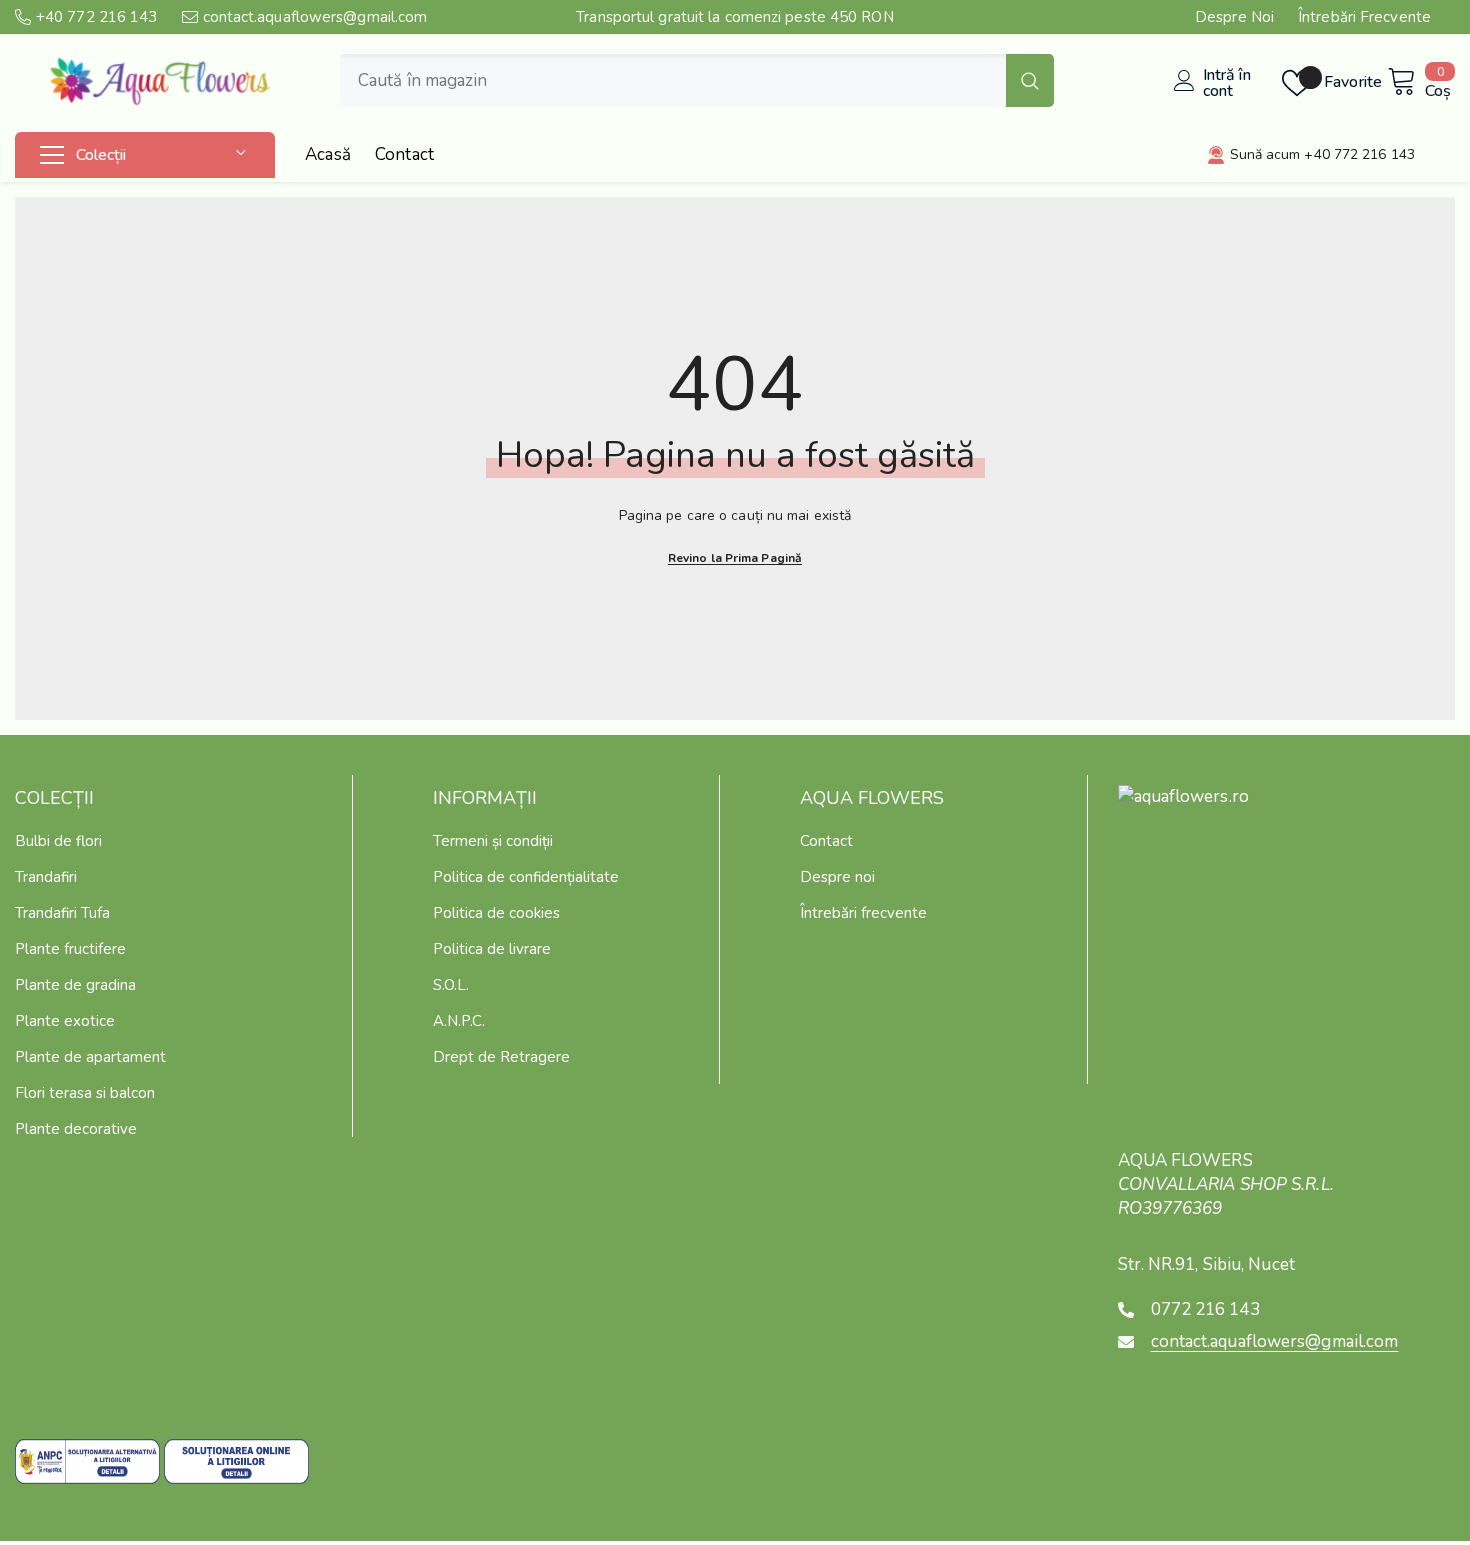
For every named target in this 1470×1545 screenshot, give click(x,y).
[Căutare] (697, 80)
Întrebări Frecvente (1364, 17)
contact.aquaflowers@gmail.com (315, 17)
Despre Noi (1234, 17)
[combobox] (673, 80)
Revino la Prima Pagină (735, 558)
